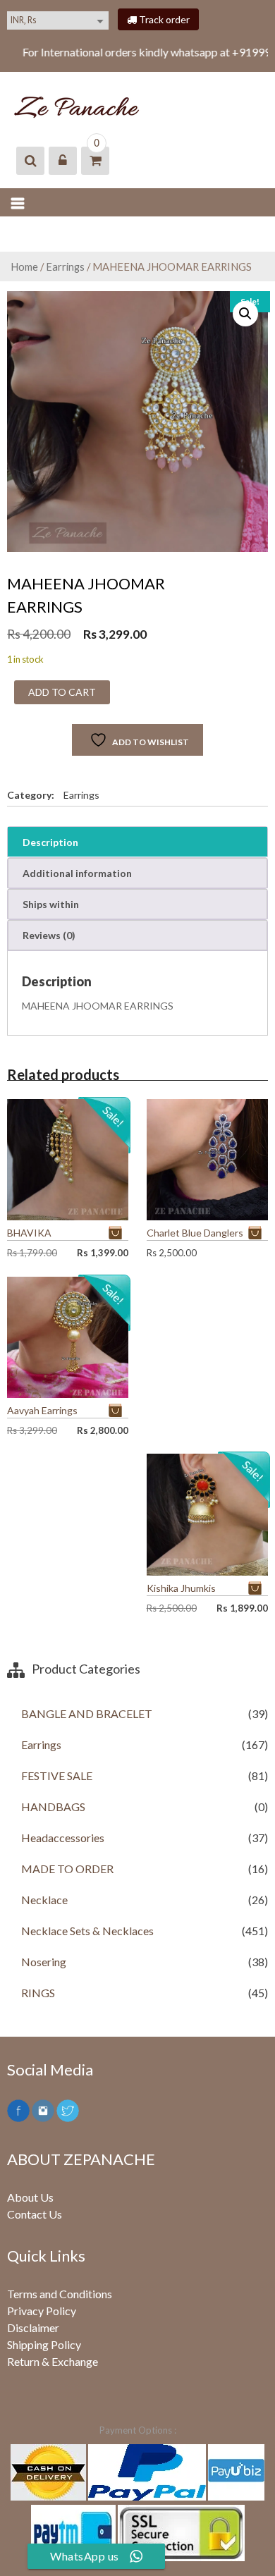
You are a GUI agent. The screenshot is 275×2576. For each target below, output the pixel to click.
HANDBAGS (53, 1807)
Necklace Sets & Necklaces (87, 1931)
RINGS (38, 1993)
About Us (30, 2197)
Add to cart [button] (118, 1233)
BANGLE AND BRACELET (87, 1713)
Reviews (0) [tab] (49, 935)
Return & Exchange (53, 2361)
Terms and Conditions (60, 2294)
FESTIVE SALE (57, 1775)
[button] (245, 314)
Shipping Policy (44, 2344)
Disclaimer (33, 2327)
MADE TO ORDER (67, 1869)
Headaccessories (63, 1838)
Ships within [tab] (51, 904)
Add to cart (62, 692)
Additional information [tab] (77, 873)
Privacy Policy (42, 2311)
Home (24, 266)
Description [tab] (50, 842)
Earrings (65, 266)
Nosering (44, 1962)
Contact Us (35, 2214)
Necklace (44, 1900)
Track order (163, 19)
